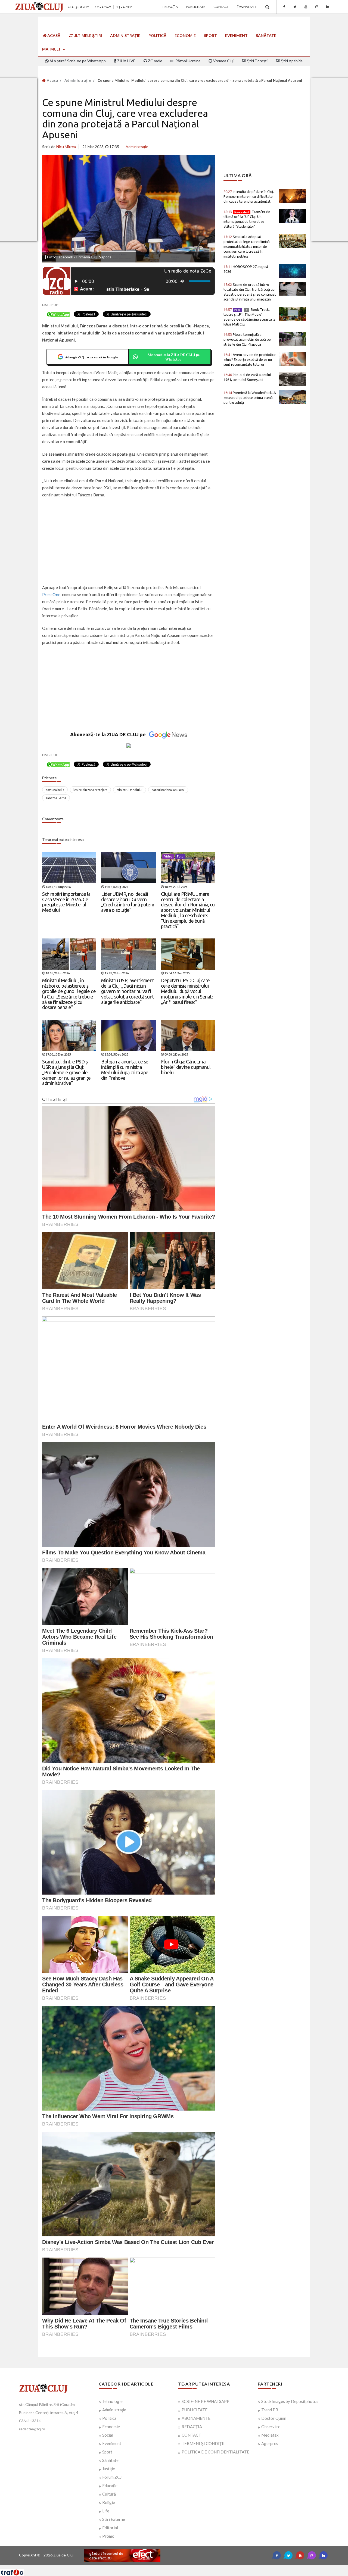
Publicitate (196, 7)
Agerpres (270, 2443)
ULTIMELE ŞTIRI (87, 35)
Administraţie (125, 35)
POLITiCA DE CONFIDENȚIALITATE (215, 2452)
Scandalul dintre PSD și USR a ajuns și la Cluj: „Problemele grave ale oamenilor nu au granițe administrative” (66, 1072)
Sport (210, 35)
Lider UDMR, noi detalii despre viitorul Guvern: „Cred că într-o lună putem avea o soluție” (128, 902)
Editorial (110, 2528)
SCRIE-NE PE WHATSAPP (206, 2401)
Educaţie (110, 2486)
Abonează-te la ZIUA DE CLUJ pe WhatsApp (173, 357)
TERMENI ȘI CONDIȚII (203, 2443)
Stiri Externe (114, 2519)
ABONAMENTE (196, 2418)
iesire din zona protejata (90, 790)
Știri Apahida (291, 61)
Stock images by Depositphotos (290, 2401)
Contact (221, 7)
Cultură (109, 2494)
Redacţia (170, 7)
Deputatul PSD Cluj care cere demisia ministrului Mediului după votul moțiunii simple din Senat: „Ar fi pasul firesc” (187, 991)
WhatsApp (248, 7)
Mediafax (270, 2435)
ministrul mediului (130, 790)
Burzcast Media (194, 2567)
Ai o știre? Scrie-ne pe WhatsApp (77, 61)
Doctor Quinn (274, 2418)
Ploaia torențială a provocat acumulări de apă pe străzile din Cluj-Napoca (247, 339)
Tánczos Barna (56, 798)
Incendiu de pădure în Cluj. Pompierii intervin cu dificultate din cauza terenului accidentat (249, 196)
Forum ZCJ (112, 2477)
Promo (108, 2536)
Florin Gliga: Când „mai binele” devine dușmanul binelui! (186, 1067)
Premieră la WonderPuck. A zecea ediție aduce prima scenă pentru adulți (250, 397)
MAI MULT (52, 49)
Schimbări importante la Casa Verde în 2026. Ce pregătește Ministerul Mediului (66, 902)
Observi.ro (271, 2427)
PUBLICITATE (195, 2410)
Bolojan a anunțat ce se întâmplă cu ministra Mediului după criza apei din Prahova (125, 1070)
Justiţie (109, 2469)
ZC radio (155, 61)
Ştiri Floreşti (257, 61)
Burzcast (170, 2567)
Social (108, 2435)
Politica (109, 2418)
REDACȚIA (192, 2427)
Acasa (52, 80)
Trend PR (270, 2410)
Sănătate (266, 35)
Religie (109, 2502)
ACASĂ (53, 35)
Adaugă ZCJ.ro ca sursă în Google (91, 357)
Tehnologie (112, 2401)
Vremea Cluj (223, 61)
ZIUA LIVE (126, 61)
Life (106, 2511)
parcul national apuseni (168, 790)
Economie (185, 35)
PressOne (51, 594)
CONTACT (191, 2435)
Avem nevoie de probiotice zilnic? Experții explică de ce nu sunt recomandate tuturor (250, 359)
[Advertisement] (129, 542)
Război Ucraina (187, 61)
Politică (157, 35)
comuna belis (55, 790)
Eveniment (236, 35)
